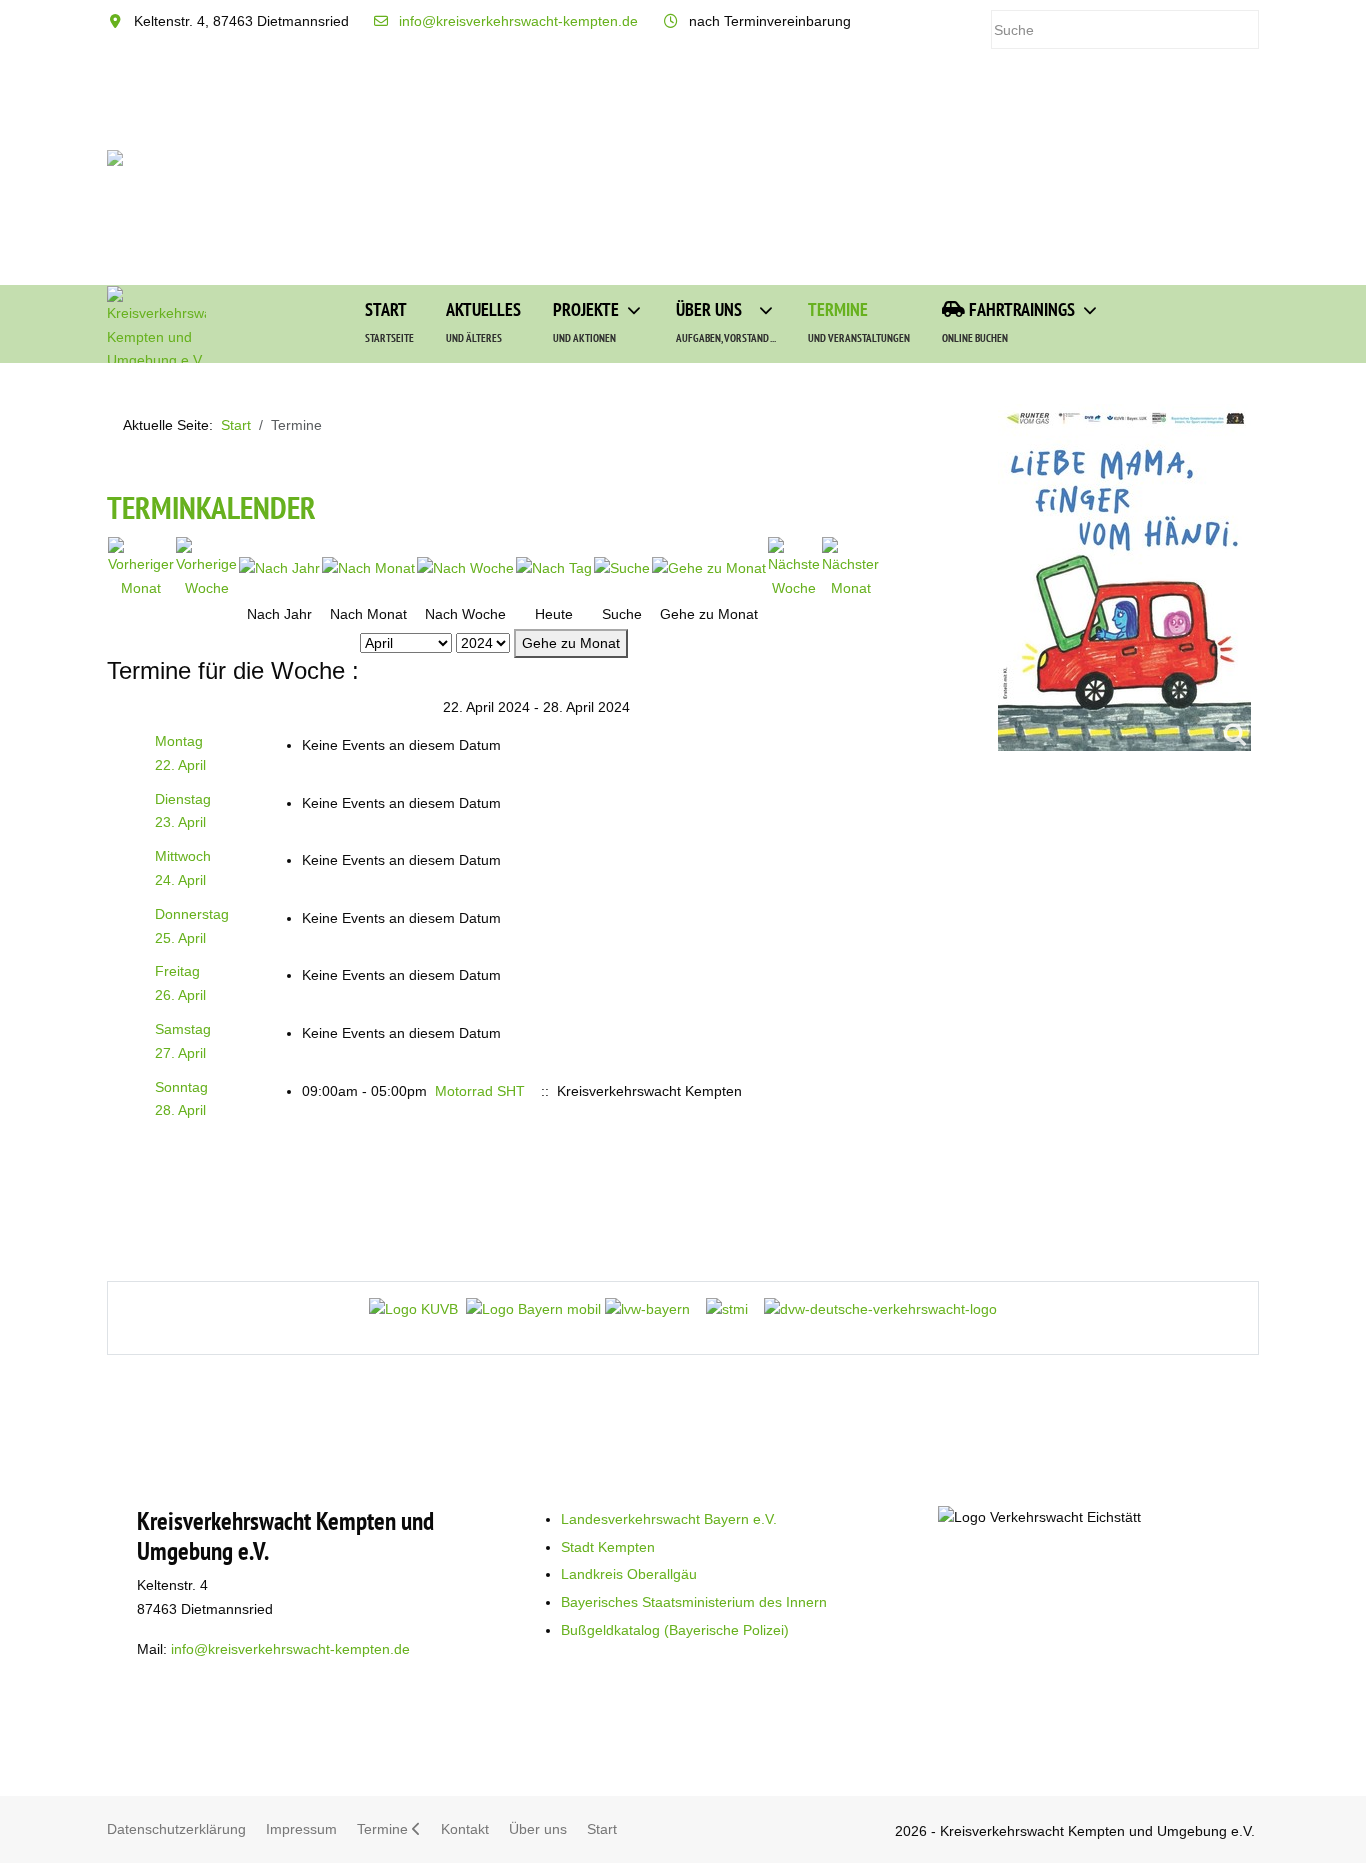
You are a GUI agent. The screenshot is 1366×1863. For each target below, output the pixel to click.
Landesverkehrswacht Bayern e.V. (669, 1519)
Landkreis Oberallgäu (629, 1574)
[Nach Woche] (465, 568)
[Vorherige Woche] (206, 568)
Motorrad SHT (480, 1091)
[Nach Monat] (368, 568)
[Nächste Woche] (794, 568)
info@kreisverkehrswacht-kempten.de (518, 21)
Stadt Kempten (608, 1547)
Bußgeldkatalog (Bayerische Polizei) (675, 1630)
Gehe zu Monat (571, 643)
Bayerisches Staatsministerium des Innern (694, 1602)
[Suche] (622, 568)
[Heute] (554, 568)
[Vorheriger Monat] (141, 568)
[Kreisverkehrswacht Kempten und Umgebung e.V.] (156, 324)
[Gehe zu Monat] (709, 568)
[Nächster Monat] (850, 568)
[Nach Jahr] (279, 568)
